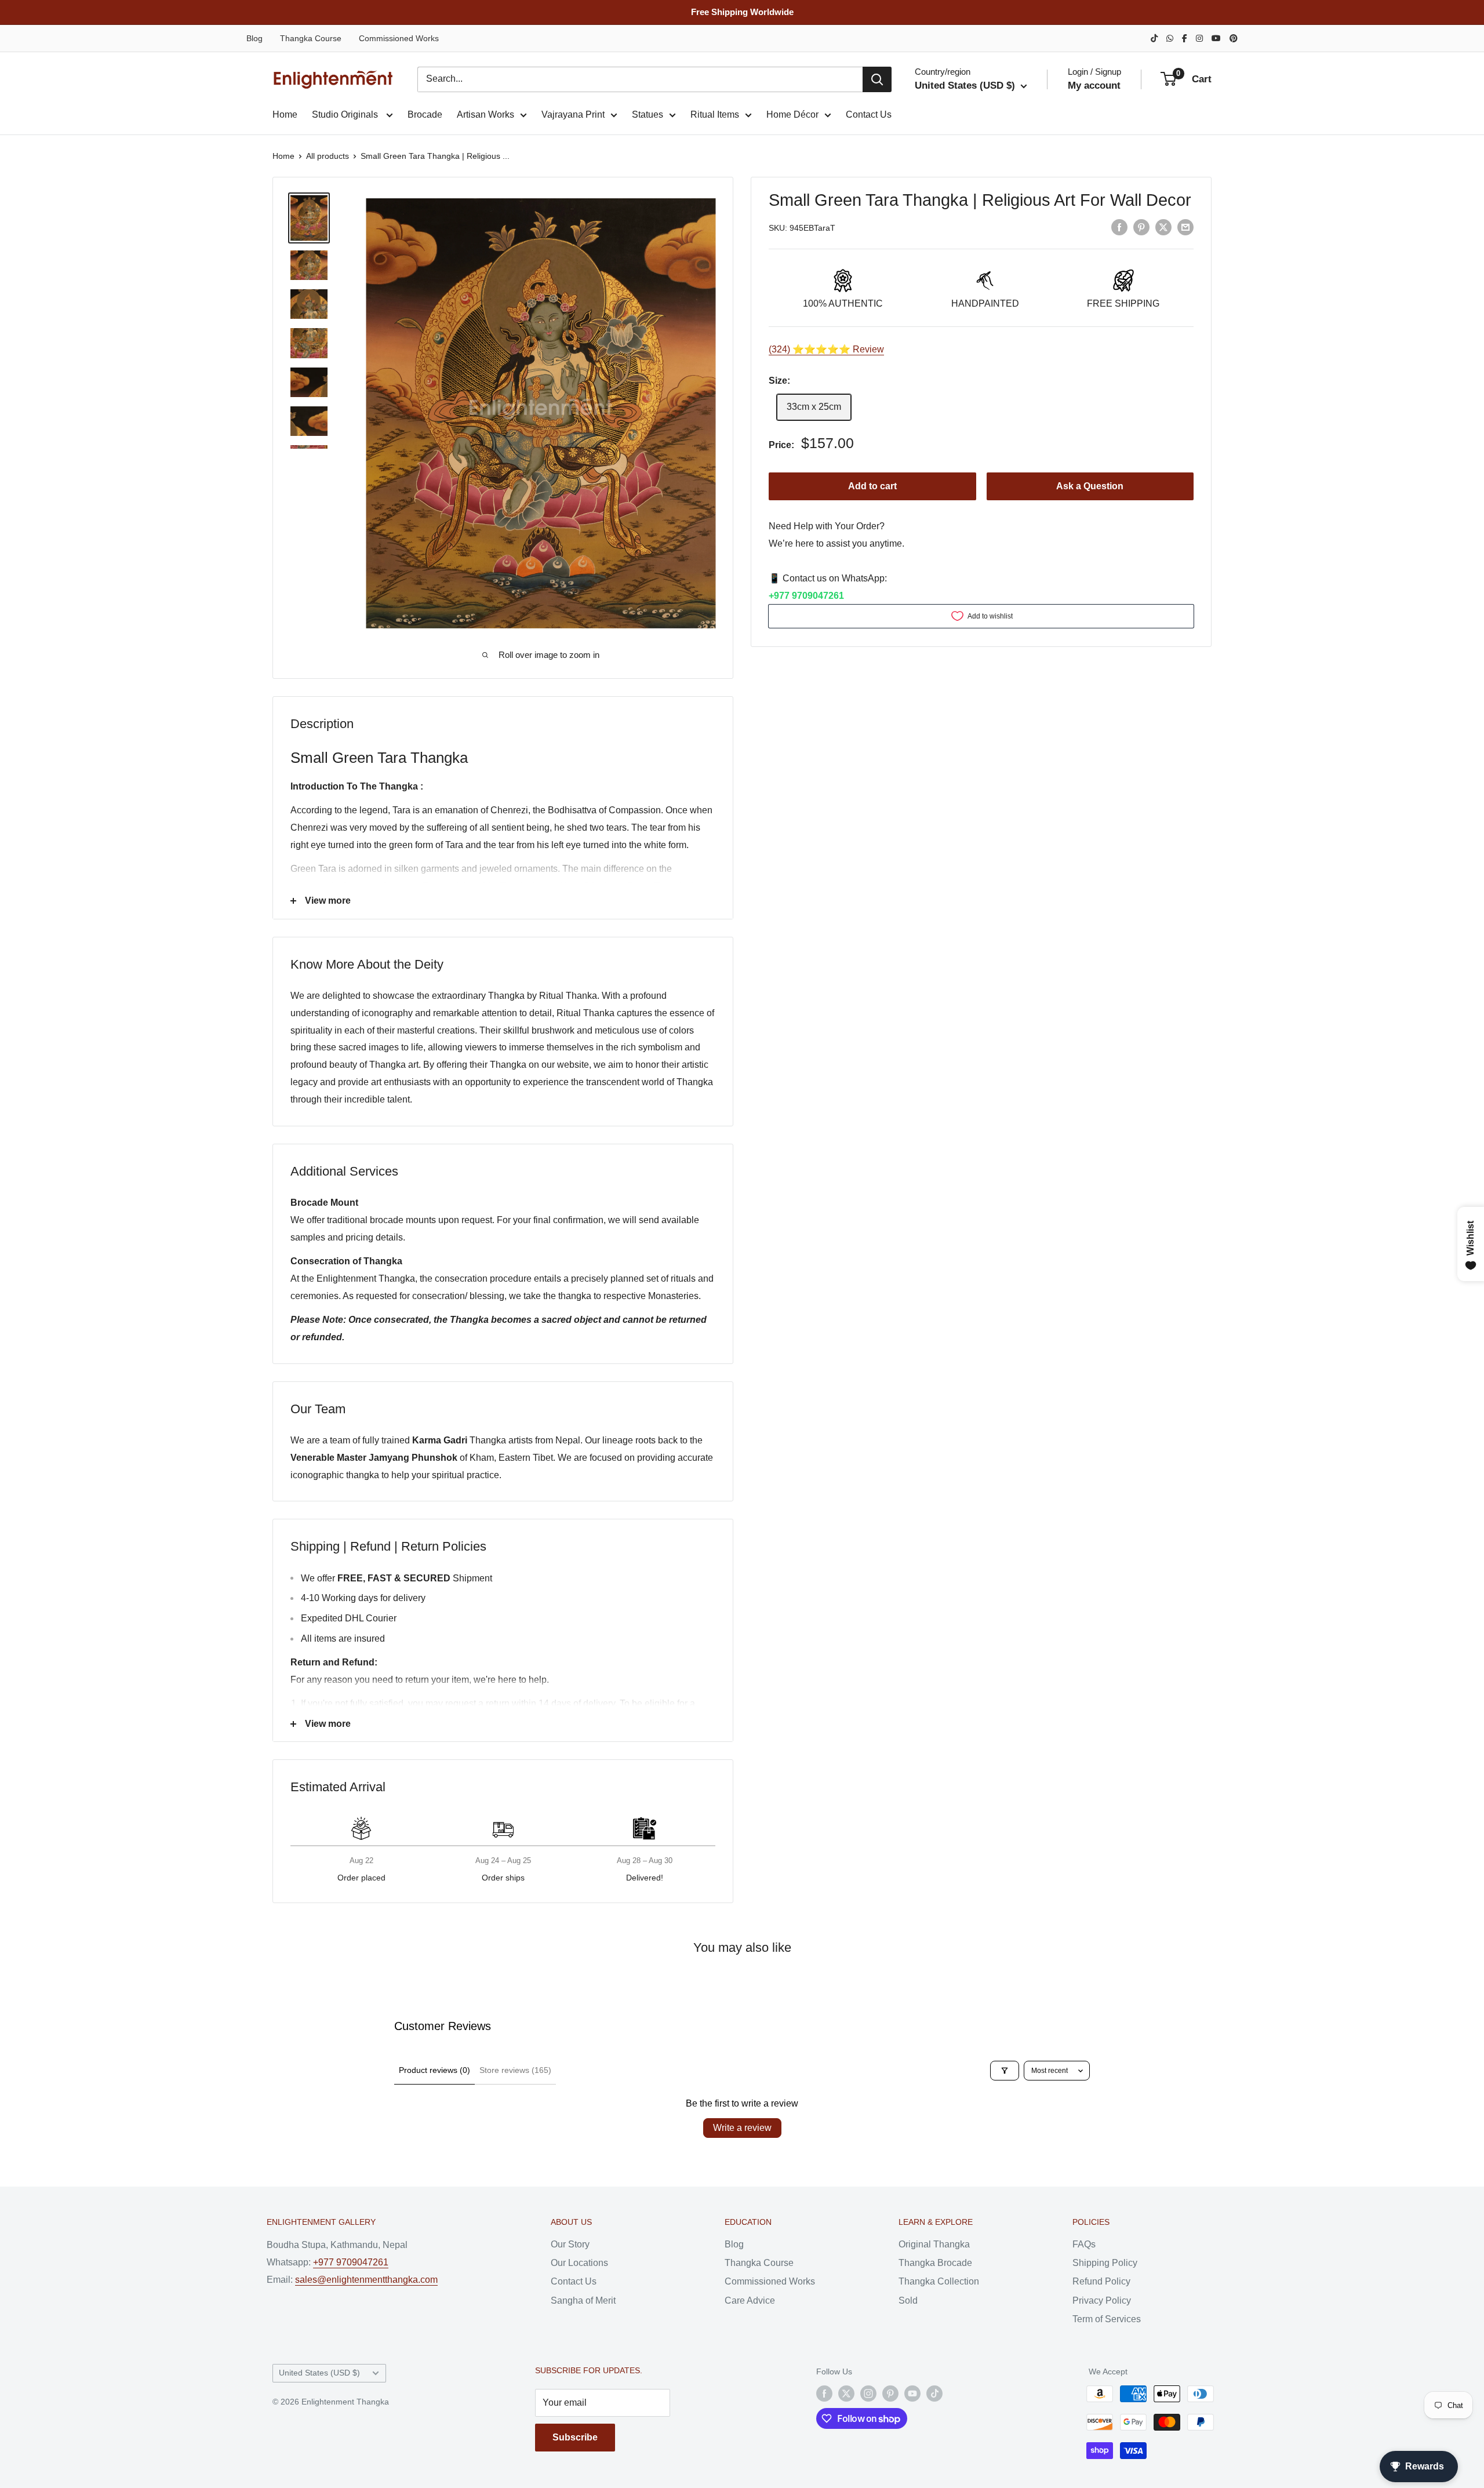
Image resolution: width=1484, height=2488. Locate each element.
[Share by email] (1185, 227)
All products (328, 156)
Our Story (570, 2244)
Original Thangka (934, 2244)
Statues (648, 114)
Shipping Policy (1105, 2263)
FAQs (1084, 2244)
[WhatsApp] (1170, 38)
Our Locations (579, 2263)
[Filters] (1005, 2071)
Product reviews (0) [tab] (434, 2070)
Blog (254, 38)
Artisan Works (485, 114)
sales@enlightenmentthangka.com (366, 2280)
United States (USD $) (319, 2373)
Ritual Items (715, 114)
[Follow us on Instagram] (868, 2394)
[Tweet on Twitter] (1163, 227)
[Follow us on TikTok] (934, 2394)
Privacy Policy (1102, 2300)
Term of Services (1107, 2319)
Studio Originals (346, 114)
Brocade (425, 114)
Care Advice (750, 2300)
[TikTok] (1154, 38)
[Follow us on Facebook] (824, 2394)
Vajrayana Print (573, 114)
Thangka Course (311, 38)
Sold (908, 2300)
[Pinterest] (1234, 38)
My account (1094, 86)
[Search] (877, 79)
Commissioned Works (399, 38)
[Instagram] (1199, 38)
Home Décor (792, 114)
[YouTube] (1216, 38)
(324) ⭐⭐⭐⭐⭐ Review (826, 349)
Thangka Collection (939, 2281)
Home (285, 114)
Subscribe (575, 2437)
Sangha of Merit (583, 2300)
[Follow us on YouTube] (912, 2394)
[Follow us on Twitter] (846, 2394)
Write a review (742, 2128)
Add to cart (872, 486)
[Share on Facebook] (1119, 227)
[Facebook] (1185, 38)
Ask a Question (1090, 486)
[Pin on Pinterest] (1141, 227)
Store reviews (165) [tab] (515, 2070)
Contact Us (869, 114)
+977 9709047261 (806, 596)
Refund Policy (1101, 2281)
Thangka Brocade (935, 2263)
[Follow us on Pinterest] (890, 2394)
